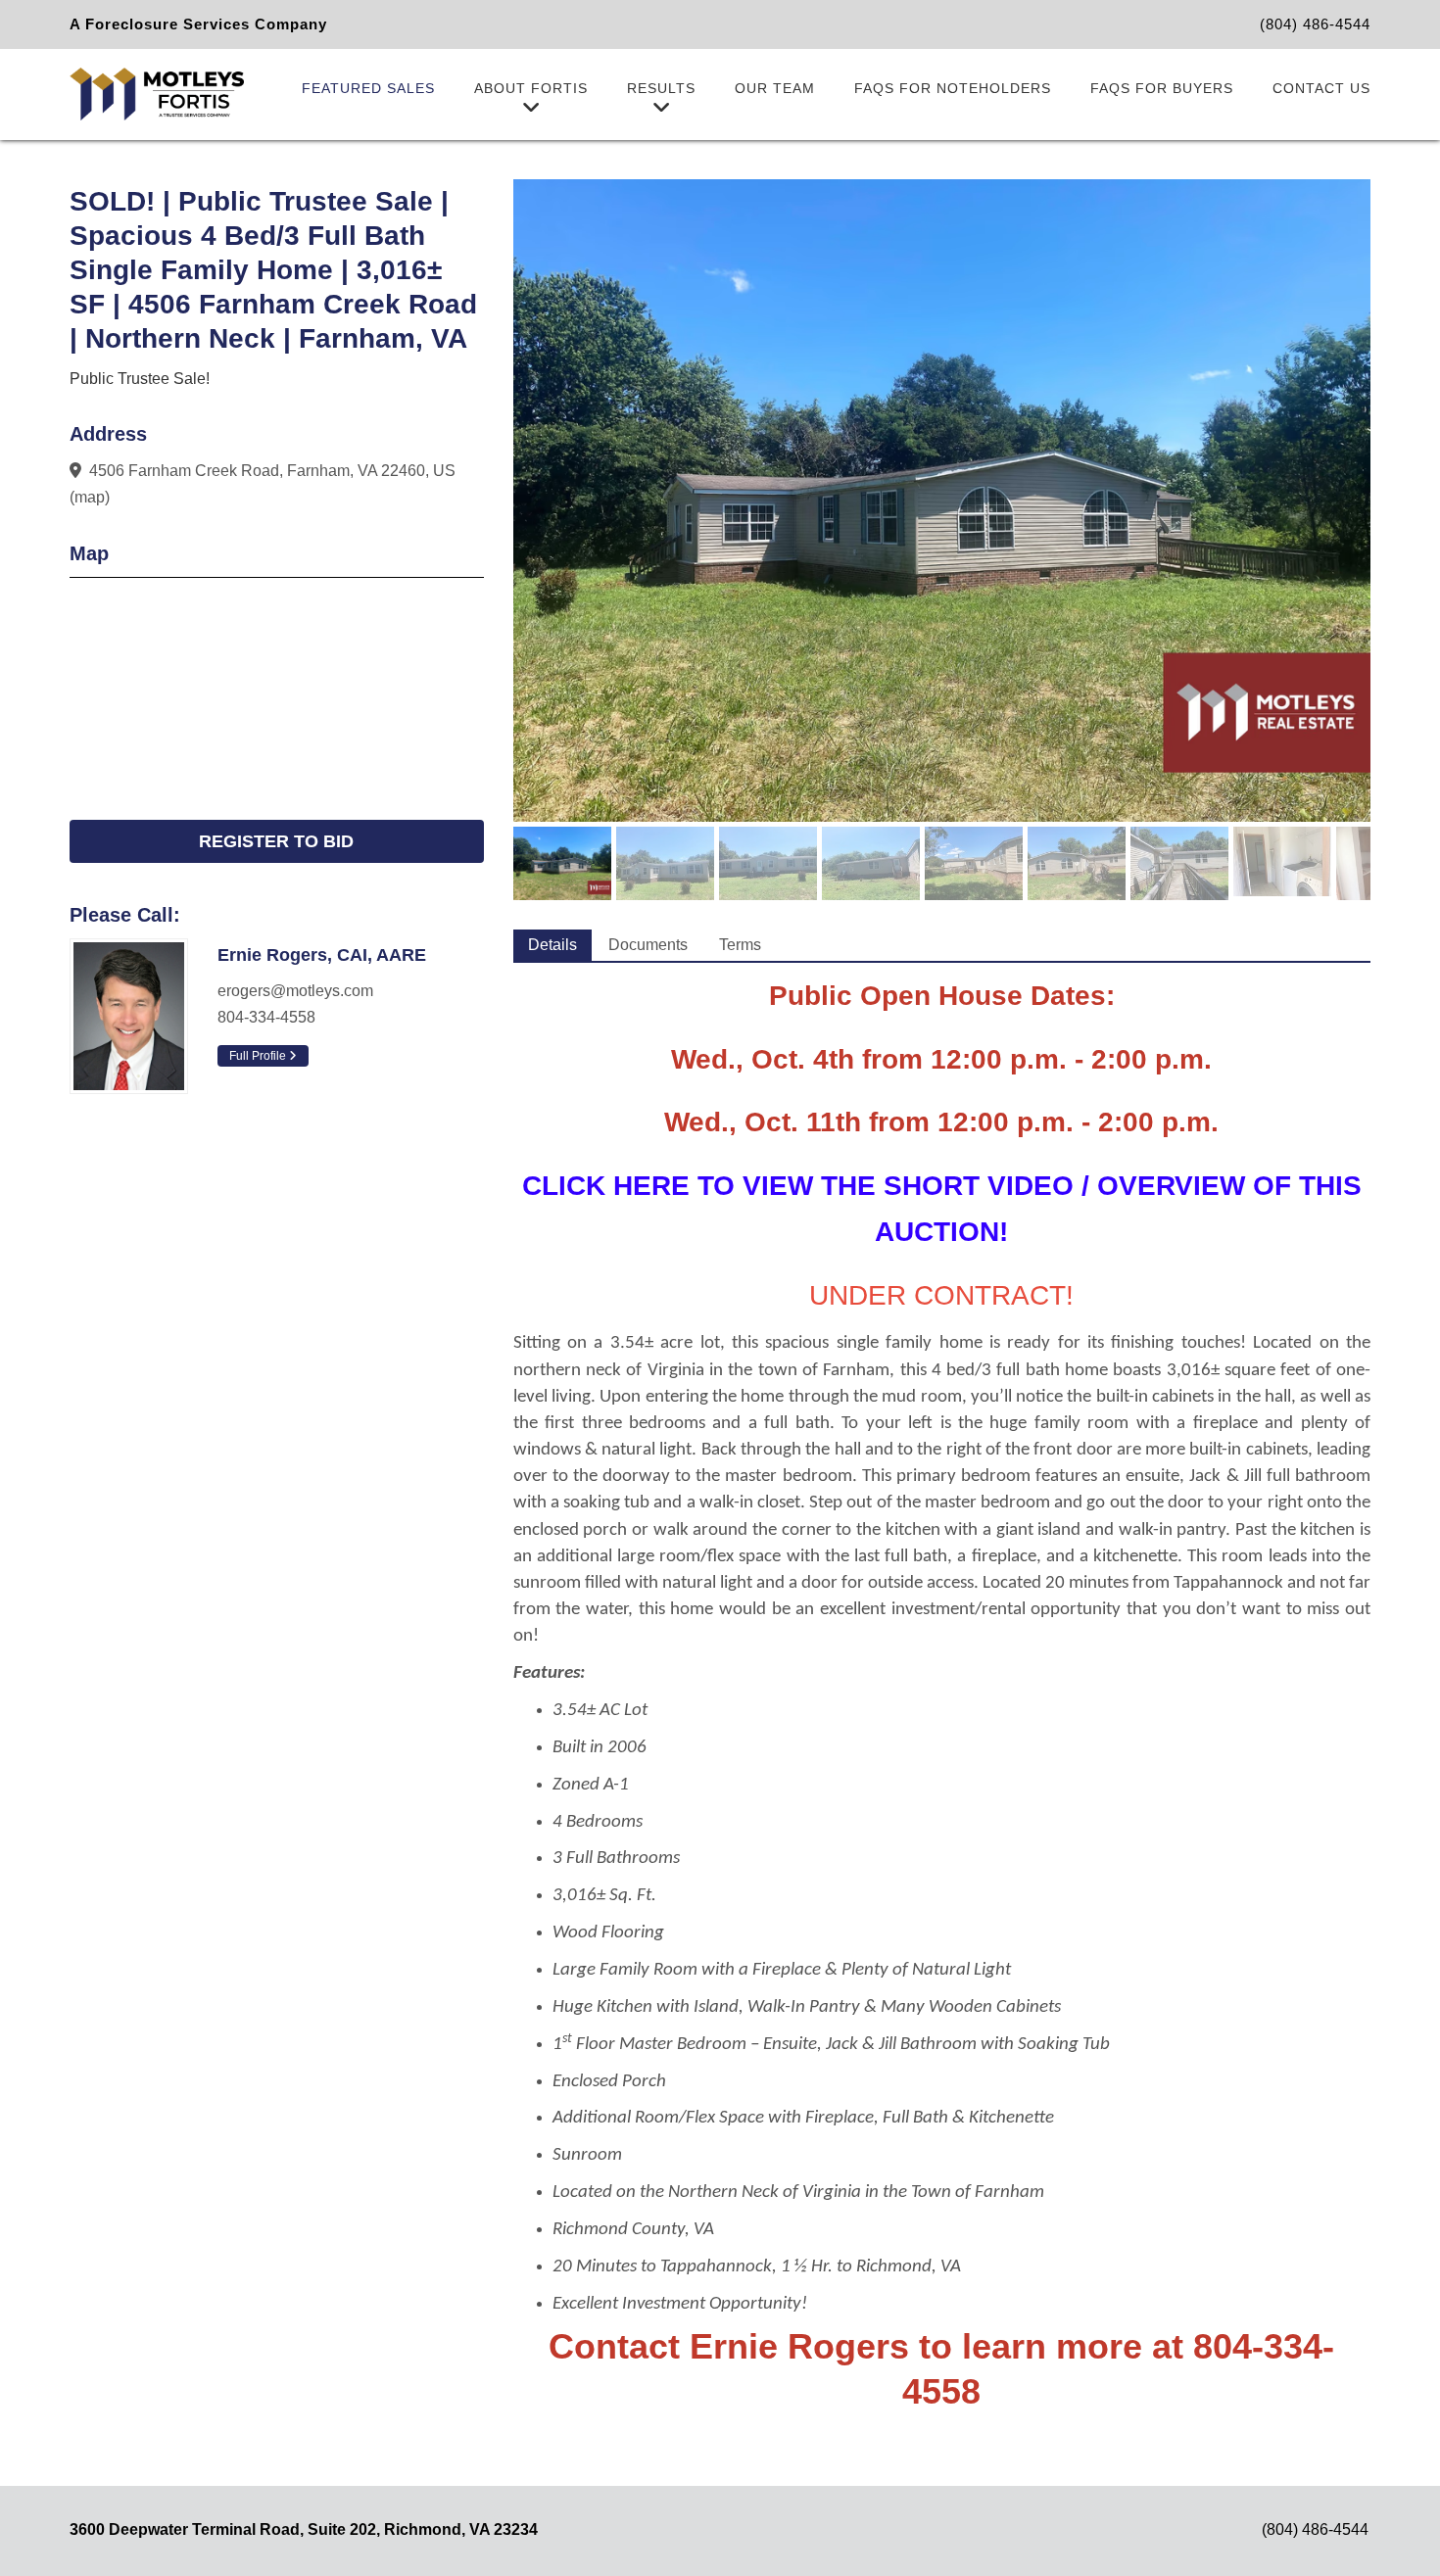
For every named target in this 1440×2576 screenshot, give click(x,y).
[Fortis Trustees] (157, 93)
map (90, 497)
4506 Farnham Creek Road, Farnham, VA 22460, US (272, 471)
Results (661, 88)
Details (552, 945)
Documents (648, 945)
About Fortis (531, 88)
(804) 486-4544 (1315, 24)
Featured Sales (368, 88)
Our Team (775, 88)
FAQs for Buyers (1162, 88)
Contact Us (1321, 88)
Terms (740, 945)
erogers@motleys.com (295, 991)
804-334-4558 (266, 1017)
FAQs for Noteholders (953, 88)
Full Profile (259, 1056)
